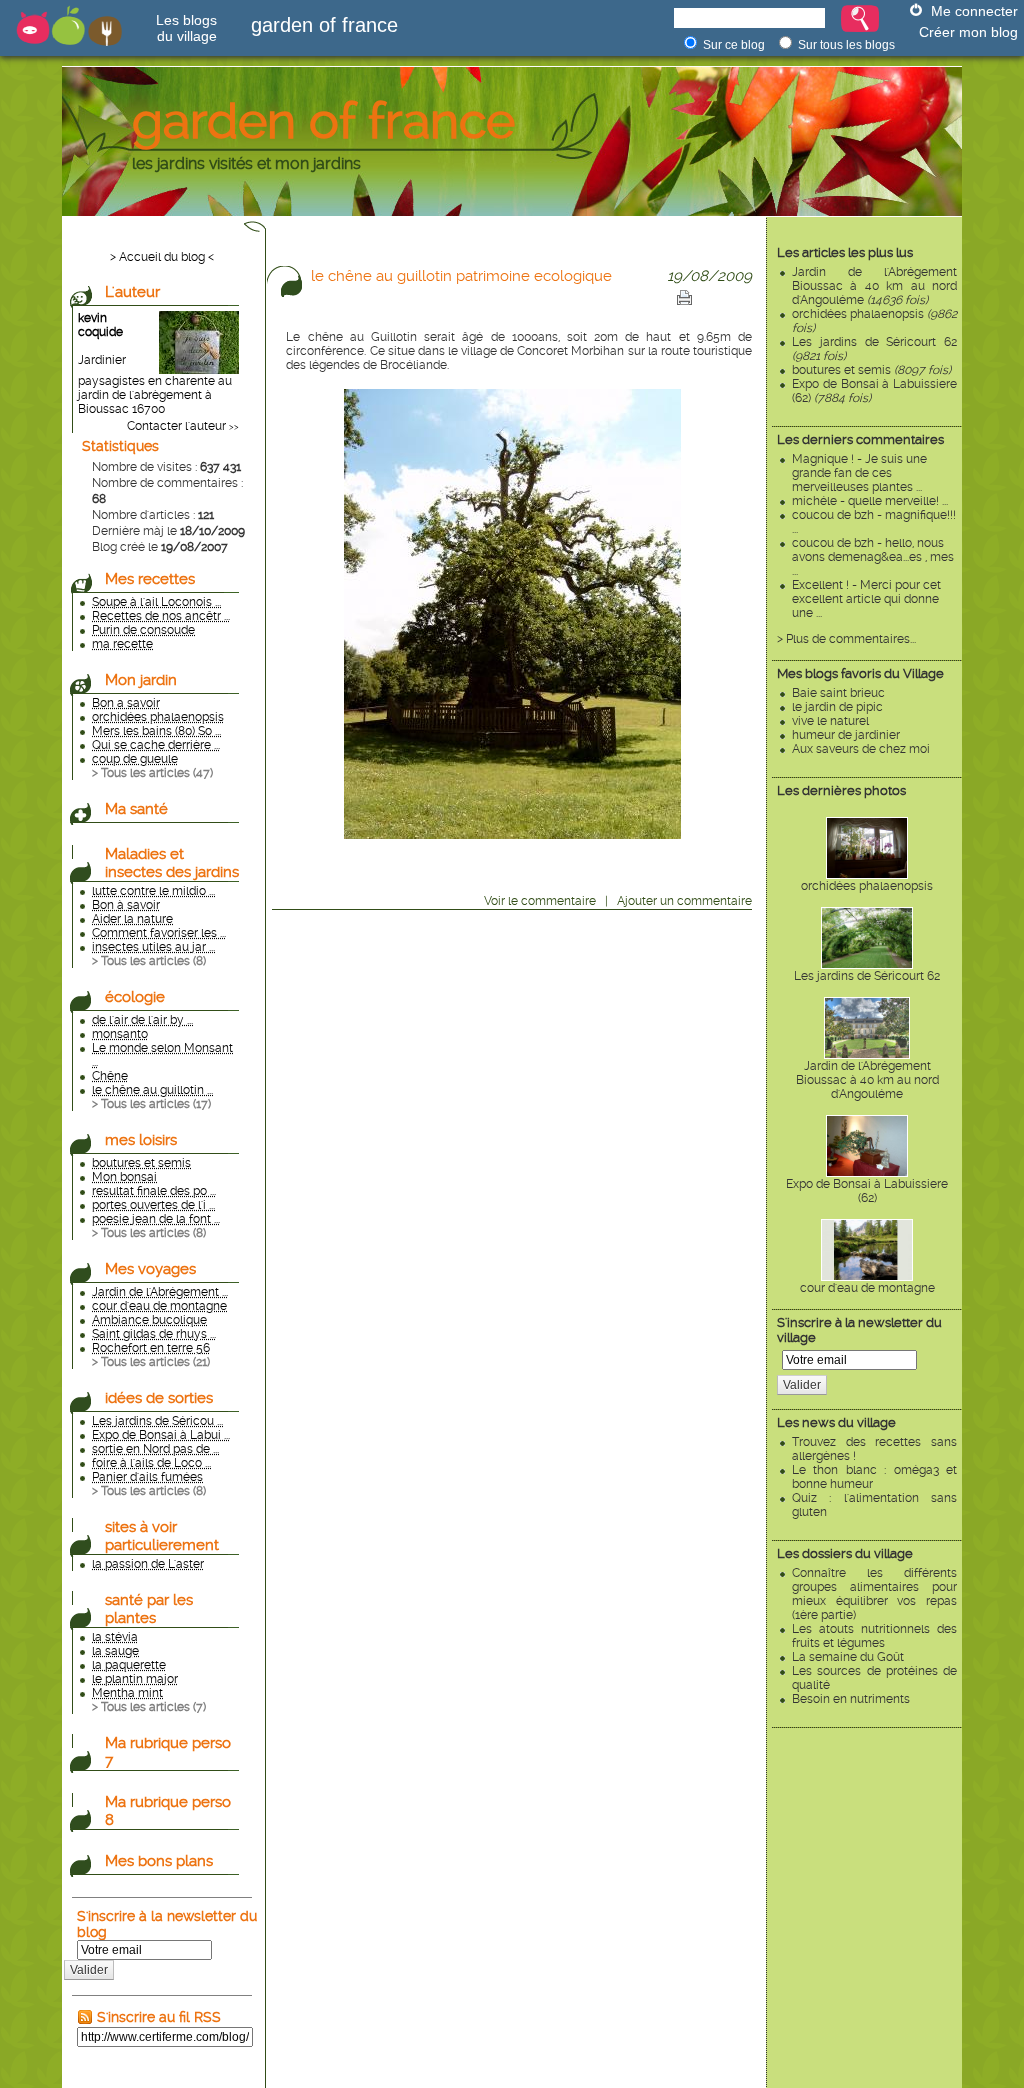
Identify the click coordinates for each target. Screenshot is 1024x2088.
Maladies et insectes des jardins (172, 863)
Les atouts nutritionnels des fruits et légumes (874, 1636)
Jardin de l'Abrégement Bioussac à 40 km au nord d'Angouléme (874, 286)
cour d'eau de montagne (867, 1288)
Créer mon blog (968, 32)
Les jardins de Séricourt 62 (867, 976)
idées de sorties (159, 1398)
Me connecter (974, 11)
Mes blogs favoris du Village (860, 673)
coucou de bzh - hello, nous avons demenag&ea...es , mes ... (873, 557)
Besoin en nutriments (851, 1699)
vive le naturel (830, 721)
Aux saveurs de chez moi (861, 749)
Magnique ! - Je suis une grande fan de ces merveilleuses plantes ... (859, 473)
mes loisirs (141, 1140)
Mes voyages (150, 1269)
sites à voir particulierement (162, 1536)
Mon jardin (141, 680)
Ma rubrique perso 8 (168, 1811)
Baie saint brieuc (838, 693)
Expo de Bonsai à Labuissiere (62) (867, 1191)
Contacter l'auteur (176, 426)
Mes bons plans (159, 1861)
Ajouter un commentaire (684, 901)
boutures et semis (871, 370)
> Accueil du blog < (162, 257)
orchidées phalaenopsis (867, 886)
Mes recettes (150, 579)
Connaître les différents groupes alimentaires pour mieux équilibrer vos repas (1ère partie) (874, 1594)
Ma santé (136, 809)
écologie (135, 997)
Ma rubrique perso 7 (168, 1752)
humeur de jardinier (846, 735)
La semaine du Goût (848, 1657)
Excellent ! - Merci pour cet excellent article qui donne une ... (866, 599)
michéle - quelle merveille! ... (870, 501)
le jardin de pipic (837, 707)
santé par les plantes (149, 1609)
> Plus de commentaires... (846, 639)
